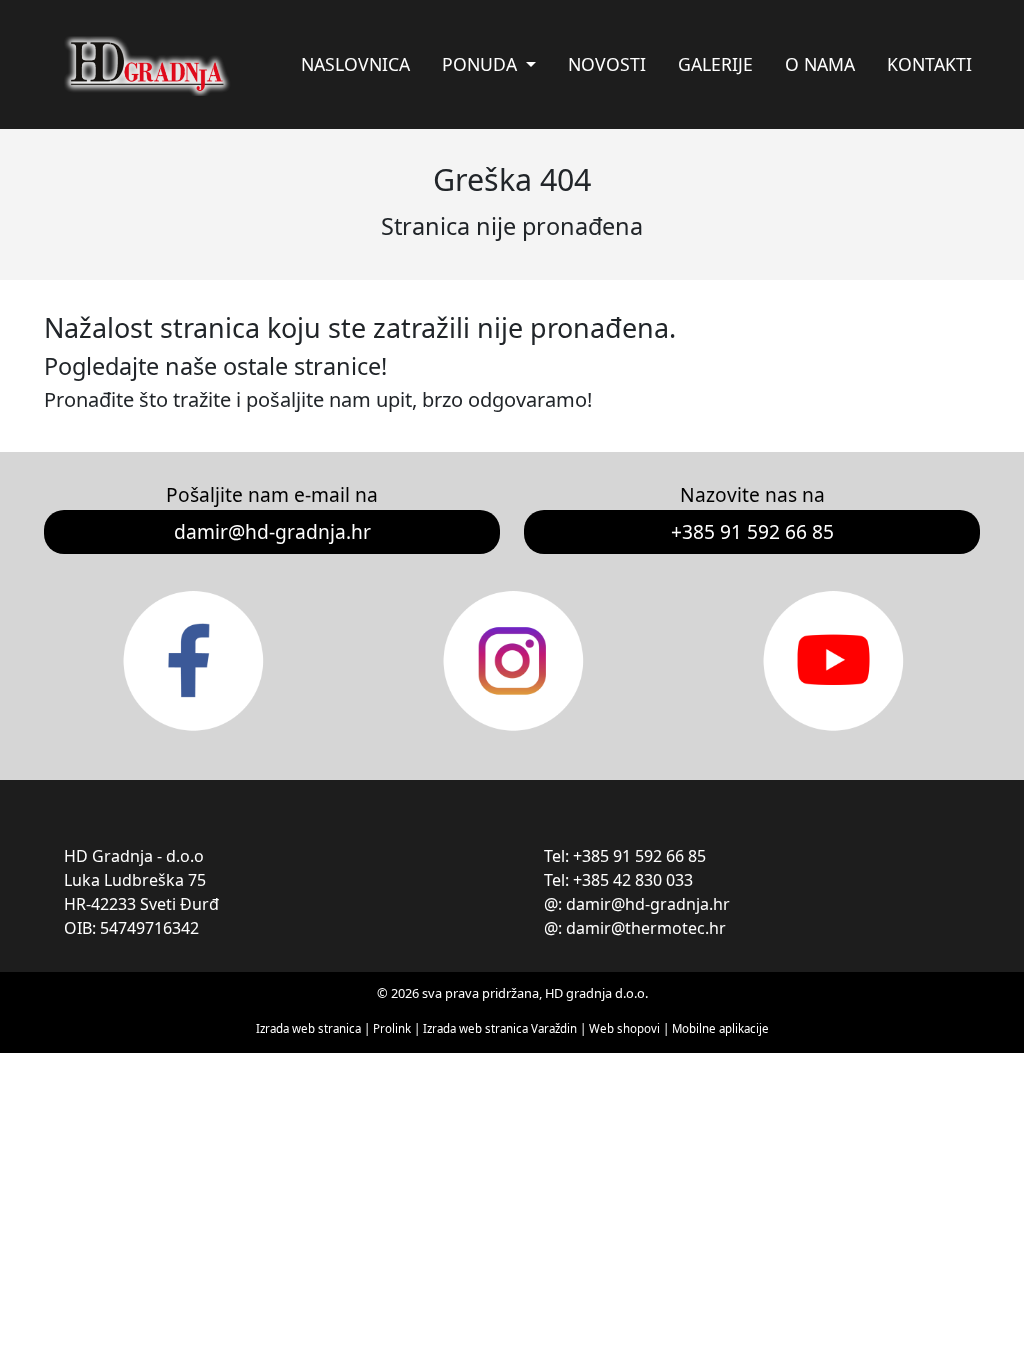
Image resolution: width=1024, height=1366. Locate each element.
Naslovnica (355, 64)
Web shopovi (624, 1028)
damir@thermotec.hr (646, 928)
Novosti (607, 64)
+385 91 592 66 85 (752, 531)
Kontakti (929, 64)
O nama (820, 64)
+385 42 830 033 (633, 880)
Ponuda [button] (482, 64)
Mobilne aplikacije (720, 1028)
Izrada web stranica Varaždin (500, 1028)
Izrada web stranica (308, 1028)
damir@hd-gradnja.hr (272, 531)
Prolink (393, 1028)
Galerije (715, 64)
